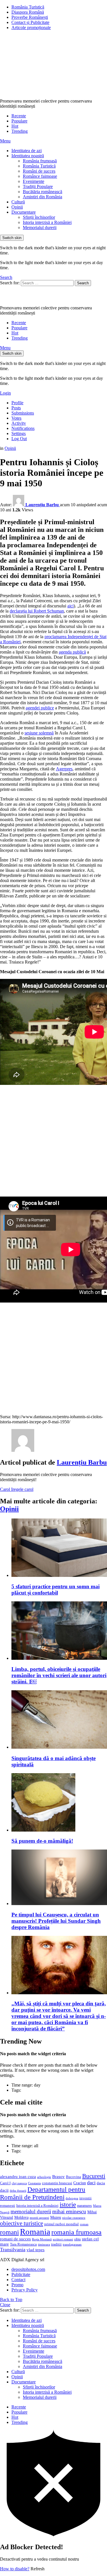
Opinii (17, 207)
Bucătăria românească (43, 192)
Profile (17, 403)
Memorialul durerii (40, 227)
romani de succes (15, 2239)
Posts (16, 408)
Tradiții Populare (38, 186)
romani (9, 2232)
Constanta (34, 2183)
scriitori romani (63, 2239)
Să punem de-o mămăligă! (42, 1841)
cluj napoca (19, 2183)
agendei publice (40, 708)
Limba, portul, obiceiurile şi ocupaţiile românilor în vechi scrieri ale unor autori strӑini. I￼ (59, 1675)
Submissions (23, 413)
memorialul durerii (31, 2211)
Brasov (58, 2177)
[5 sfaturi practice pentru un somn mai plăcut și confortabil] (59, 1548)
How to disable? (15, 2569)
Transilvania (13, 2250)
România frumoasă (40, 161)
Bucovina (73, 2177)
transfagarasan (72, 2245)
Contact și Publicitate (30, 22)
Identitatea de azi (27, 151)
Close (5, 2305)
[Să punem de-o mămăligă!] (59, 1803)
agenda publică (72, 652)
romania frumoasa (76, 2232)
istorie (68, 2205)
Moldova (21, 2217)
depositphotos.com (28, 2269)
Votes (16, 418)
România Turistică (28, 7)
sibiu (77, 2239)
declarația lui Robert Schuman (37, 611)
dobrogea (72, 2198)
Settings (19, 433)
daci (91, 2183)
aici (70, 606)
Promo (17, 2285)
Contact (18, 2280)
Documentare (24, 212)
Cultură (18, 202)
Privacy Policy (25, 2290)
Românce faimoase (40, 176)
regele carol (23, 1489)
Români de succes (39, 171)
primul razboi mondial (61, 2224)
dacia (101, 2183)
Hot (15, 126)
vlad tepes (36, 2250)
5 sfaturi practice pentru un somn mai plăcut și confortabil (55, 1590)
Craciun (80, 2183)
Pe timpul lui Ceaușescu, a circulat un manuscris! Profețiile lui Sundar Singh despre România (56, 1921)
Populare (19, 121)
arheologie (44, 2177)
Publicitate (21, 2274)
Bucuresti (94, 2176)
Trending (20, 131)
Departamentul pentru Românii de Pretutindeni (43, 2193)
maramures (84, 2206)
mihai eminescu (69, 2211)
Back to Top (11, 2300)
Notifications (23, 428)
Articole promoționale (31, 27)
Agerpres (64, 769)
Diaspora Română (28, 12)
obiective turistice (22, 2223)
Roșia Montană (42, 2239)
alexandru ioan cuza (18, 2177)
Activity (19, 423)
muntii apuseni (39, 2218)
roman (84, 2224)
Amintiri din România (43, 197)
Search (83, 283)
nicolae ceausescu (74, 2218)
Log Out (19, 439)
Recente (19, 116)
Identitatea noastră (28, 156)
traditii (56, 2244)
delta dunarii (18, 2191)
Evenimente (34, 181)
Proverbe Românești (30, 17)
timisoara (44, 2245)
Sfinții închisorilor (39, 217)
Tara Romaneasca (23, 2244)
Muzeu (56, 2217)
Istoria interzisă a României (47, 222)
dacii (4, 2190)
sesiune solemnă (39, 733)
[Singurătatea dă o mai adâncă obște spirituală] (59, 1720)
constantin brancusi (57, 2183)
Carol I (6, 1489)
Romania (35, 2232)
